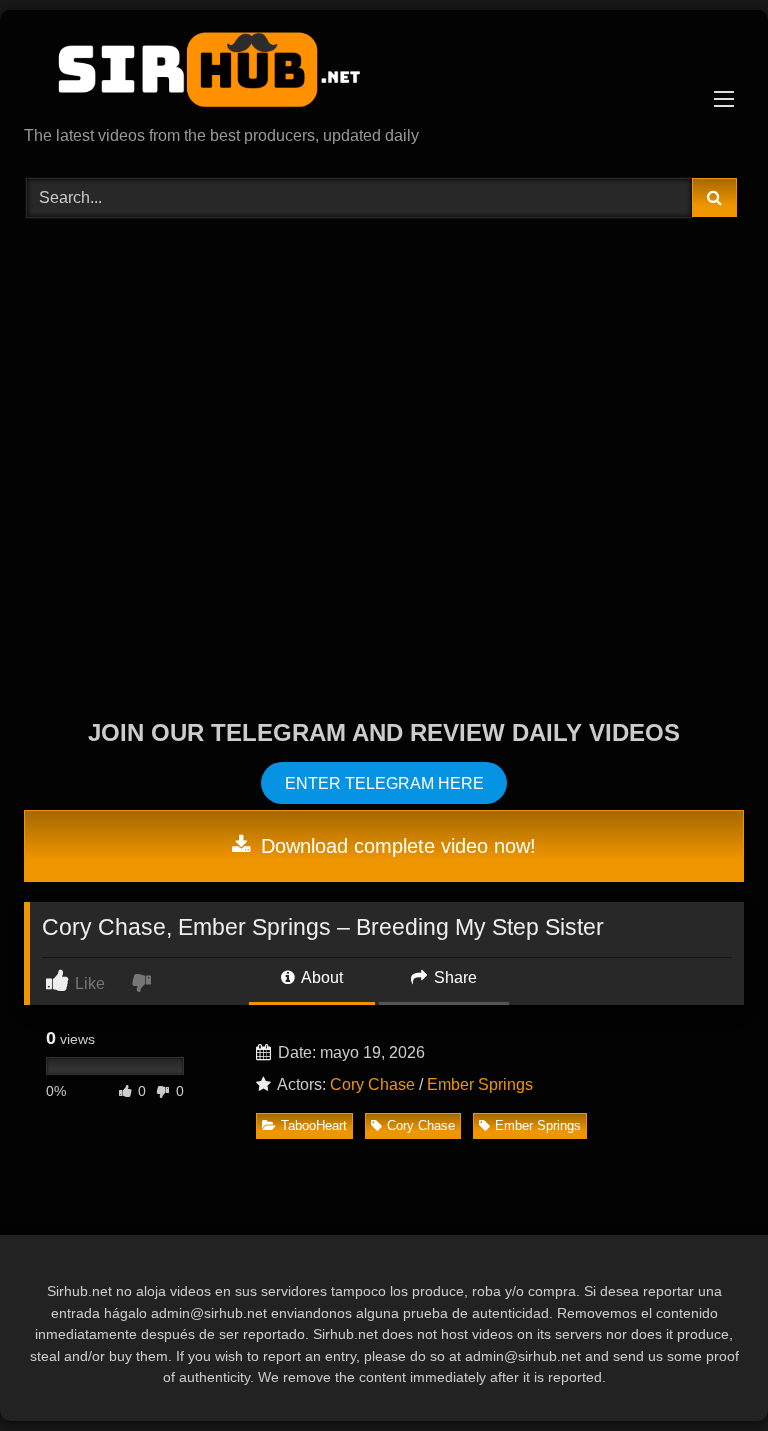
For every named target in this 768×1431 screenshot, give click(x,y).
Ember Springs (480, 1084)
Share (453, 977)
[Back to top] (706, 1371)
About (320, 977)
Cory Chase (372, 1084)
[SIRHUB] (384, 75)
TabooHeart (314, 1125)
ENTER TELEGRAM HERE (384, 782)
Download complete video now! (395, 846)
